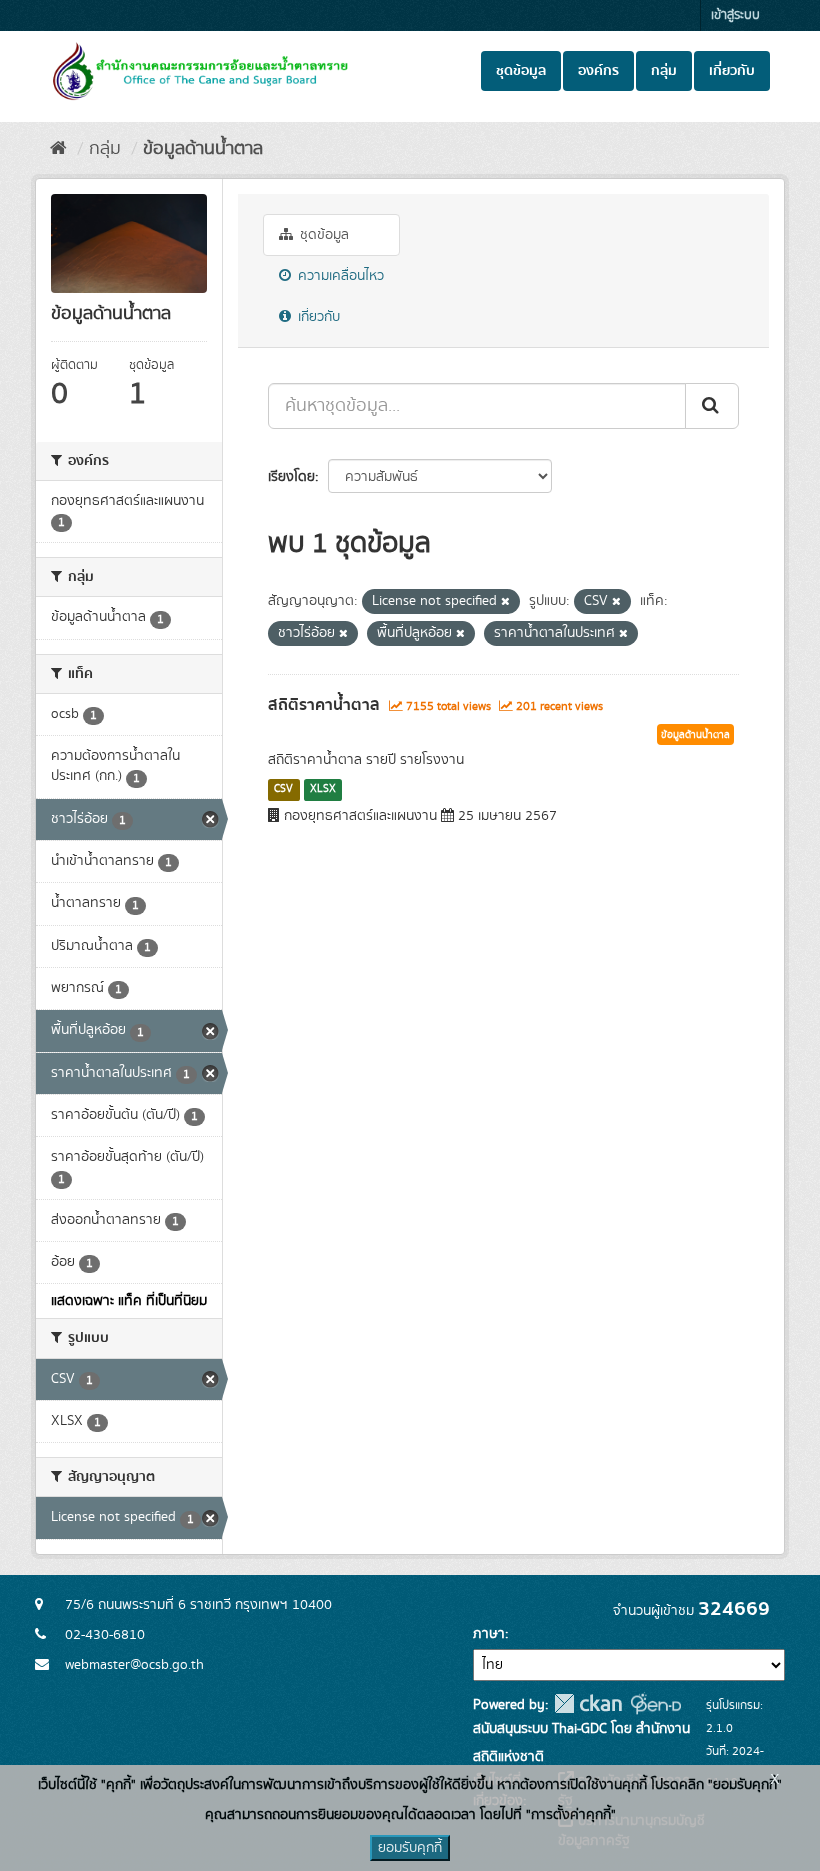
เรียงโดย (291, 477)
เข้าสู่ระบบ (735, 15)
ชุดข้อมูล (521, 71)
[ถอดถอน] (505, 602)
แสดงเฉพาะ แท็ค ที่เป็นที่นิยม (129, 1301)
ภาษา (489, 1634)
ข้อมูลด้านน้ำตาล (203, 149)
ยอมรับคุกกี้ (410, 1848)
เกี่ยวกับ (732, 71)
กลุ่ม (664, 71)
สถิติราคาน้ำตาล (324, 705)
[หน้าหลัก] (58, 149)
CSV (283, 789)
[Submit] (712, 406)
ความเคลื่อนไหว (339, 276)
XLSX (323, 789)
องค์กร (598, 71)
